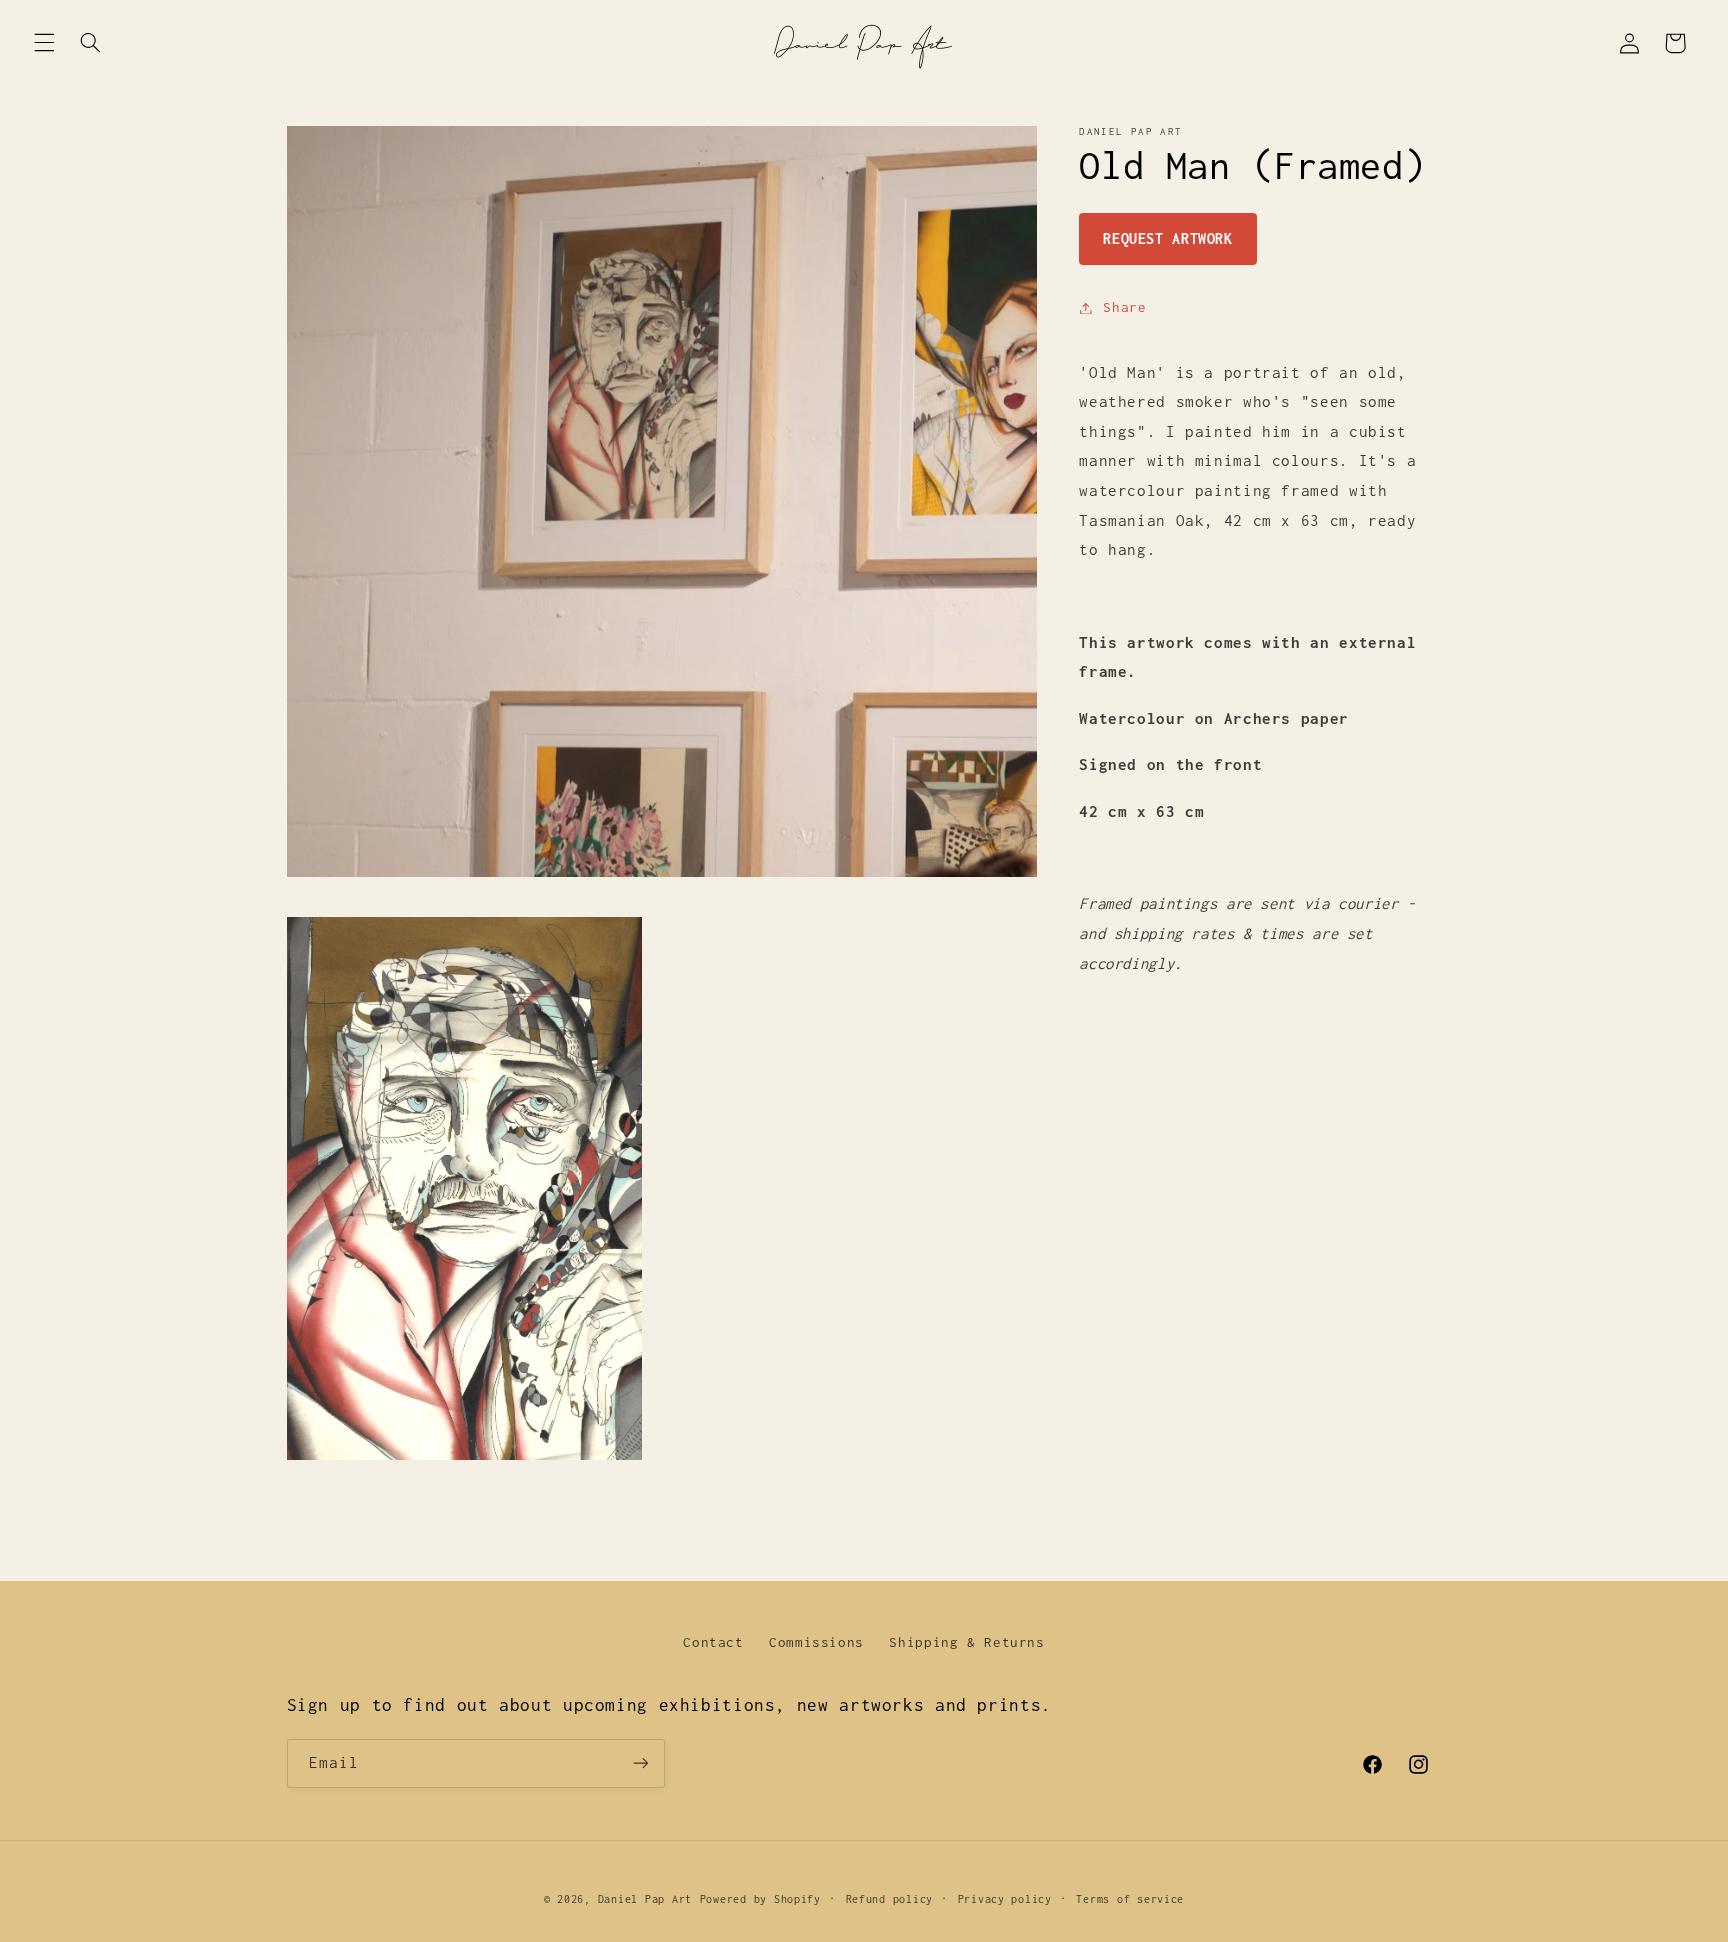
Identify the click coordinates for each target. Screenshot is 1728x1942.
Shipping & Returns (966, 1642)
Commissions (816, 1642)
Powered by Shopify (760, 1899)
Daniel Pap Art (645, 1899)
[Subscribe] (640, 1763)
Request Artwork (1167, 238)
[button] (44, 43)
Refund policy (890, 1899)
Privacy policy (1005, 1899)
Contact (713, 1642)
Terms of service (1130, 1899)
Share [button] (1124, 307)
